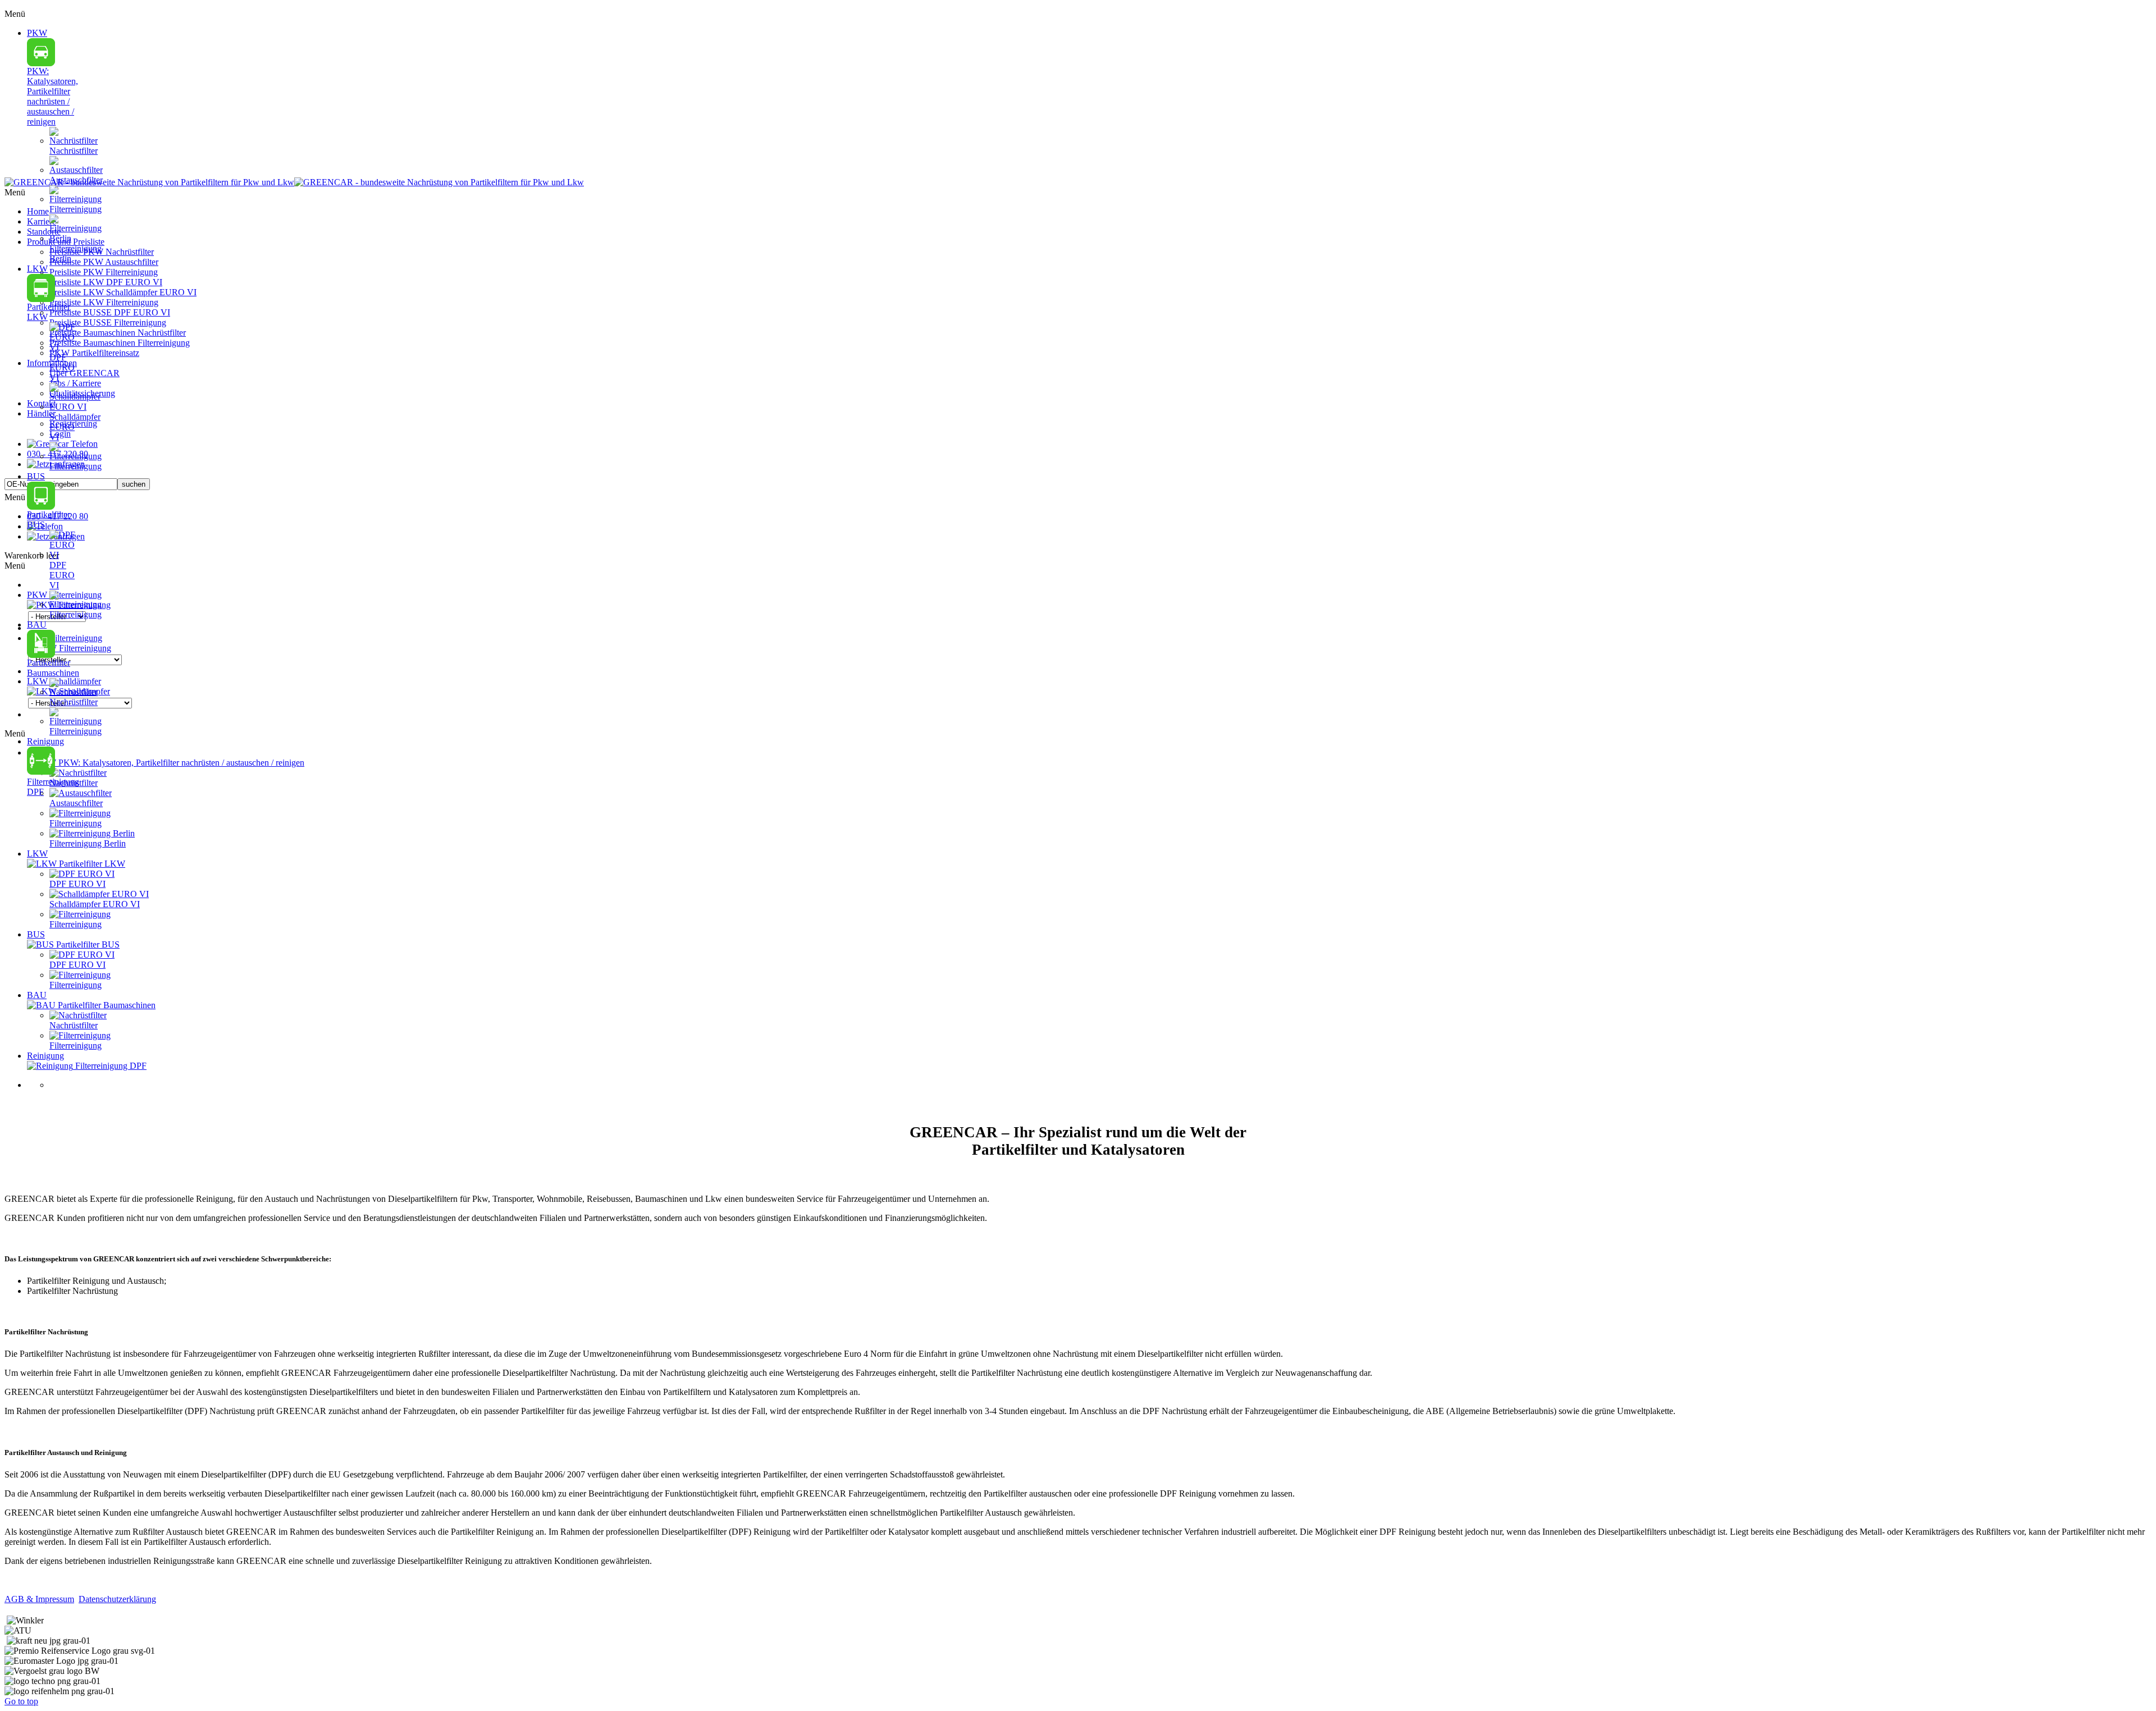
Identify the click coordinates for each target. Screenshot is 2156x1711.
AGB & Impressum (39, 1599)
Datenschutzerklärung (117, 1599)
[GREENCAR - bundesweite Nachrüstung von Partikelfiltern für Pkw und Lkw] (294, 182)
